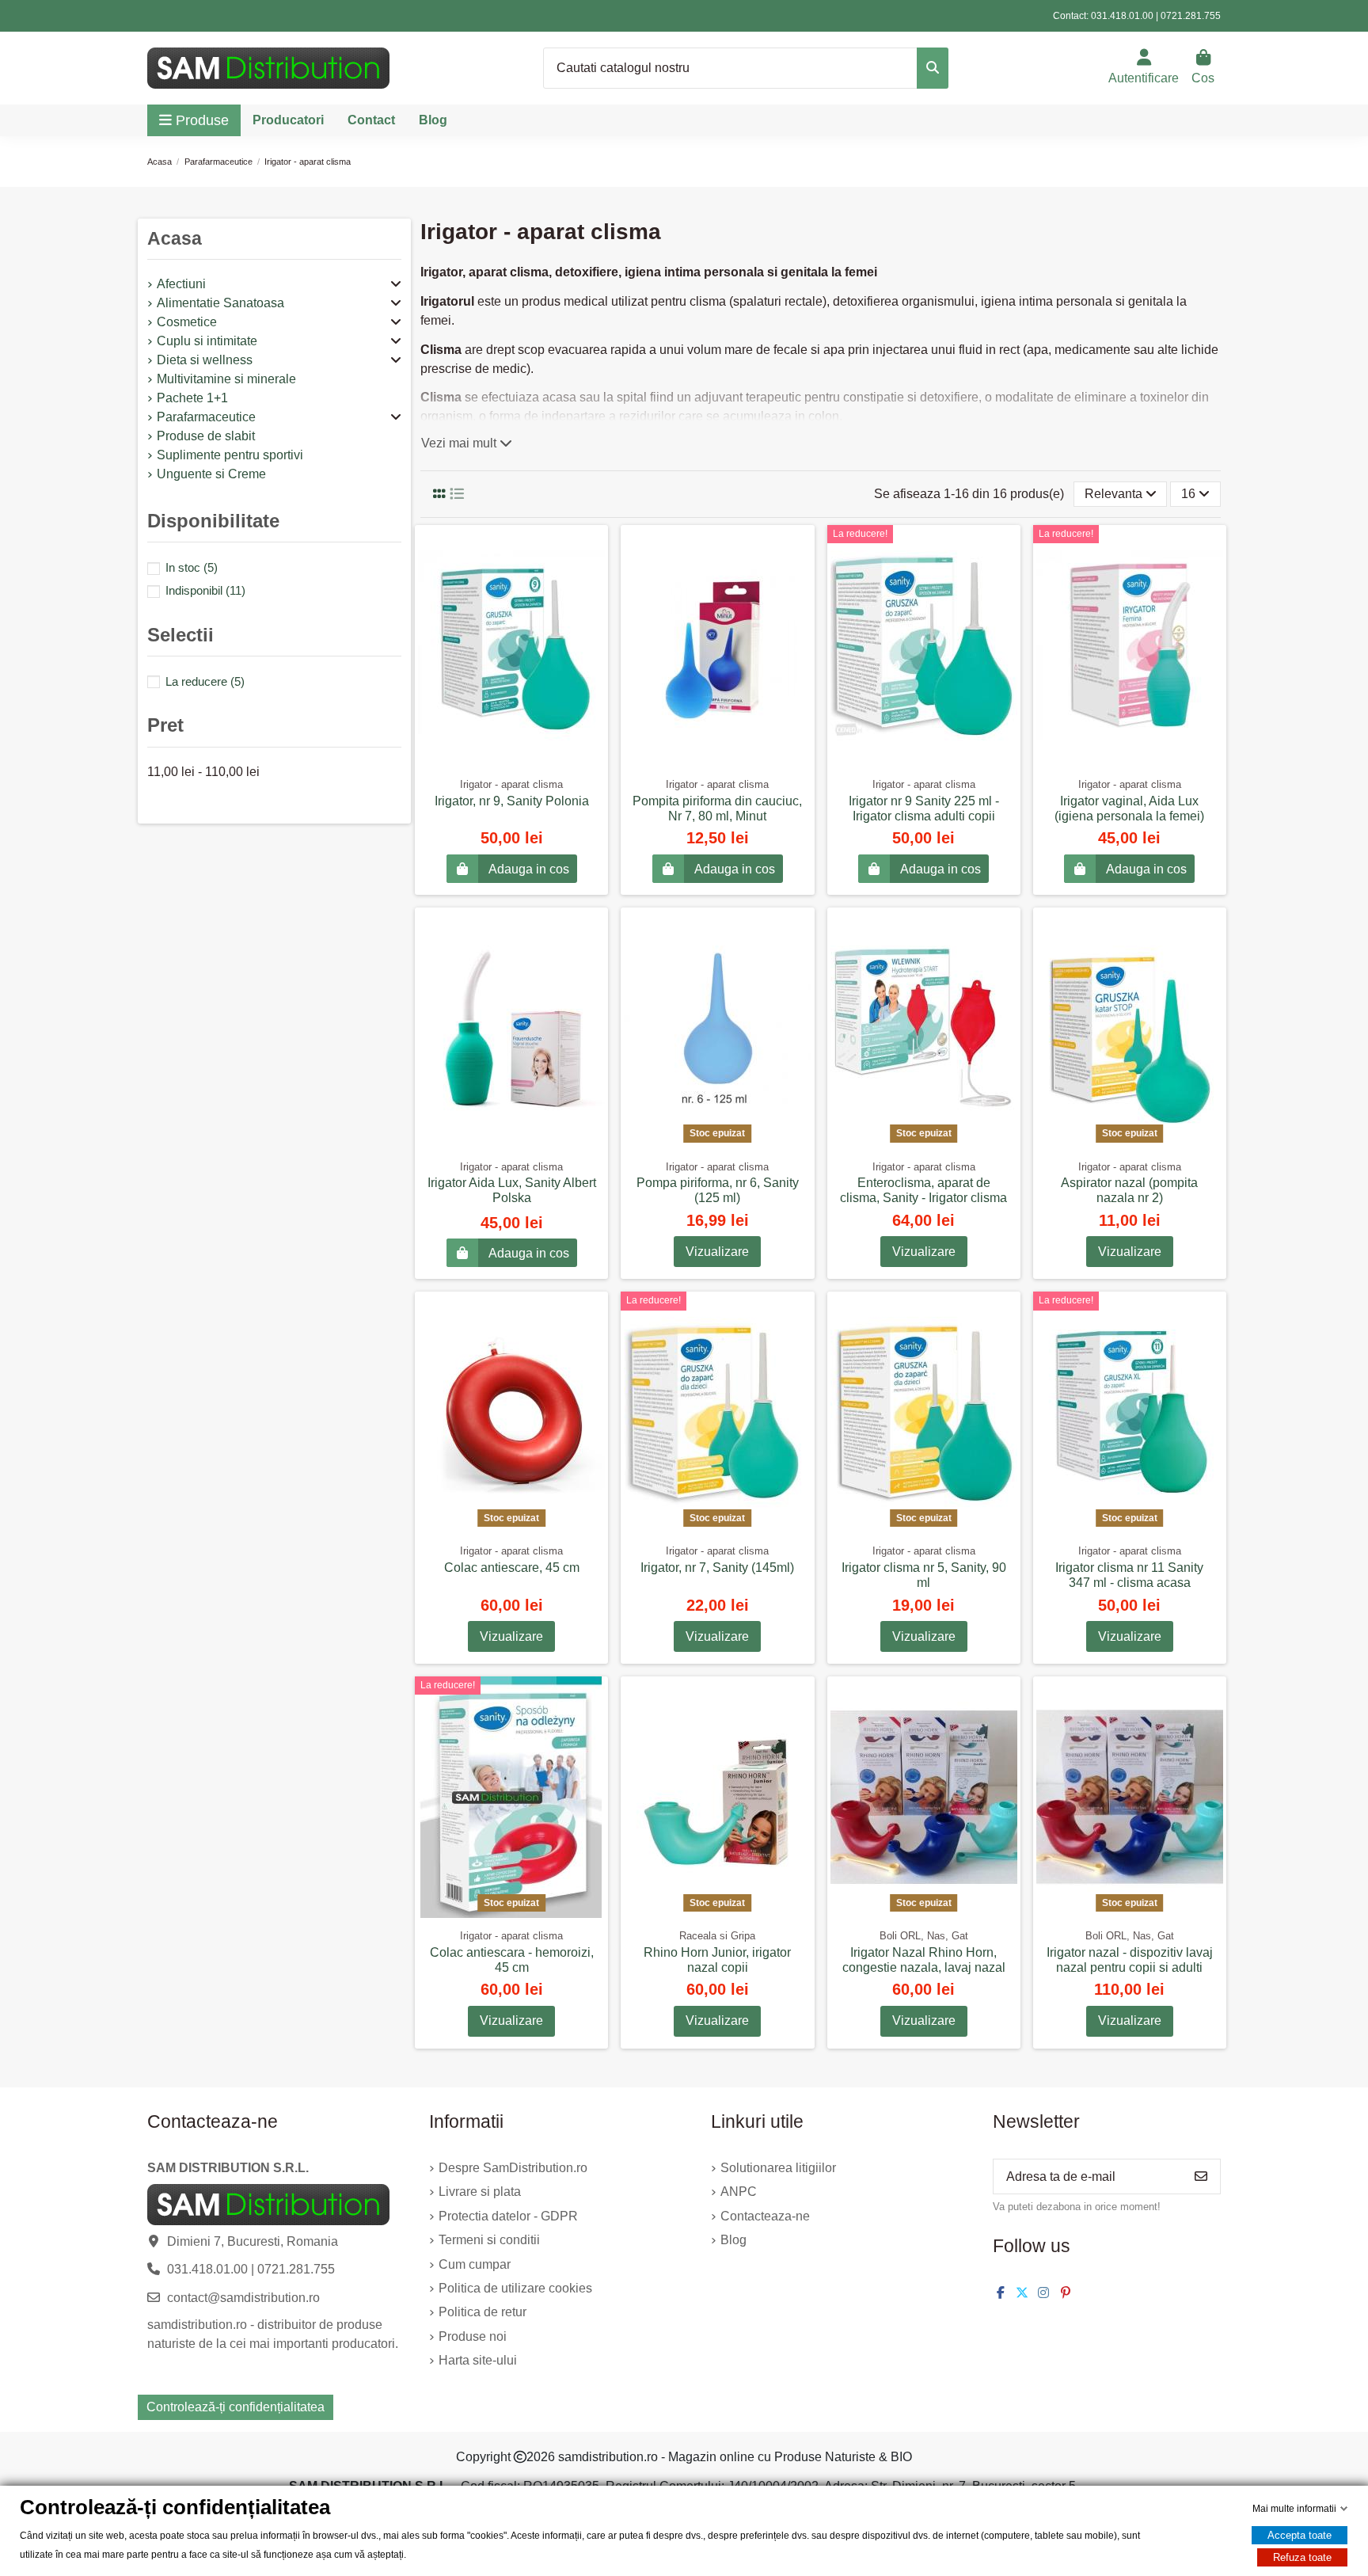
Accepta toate (1300, 2535)
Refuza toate (1302, 2557)
